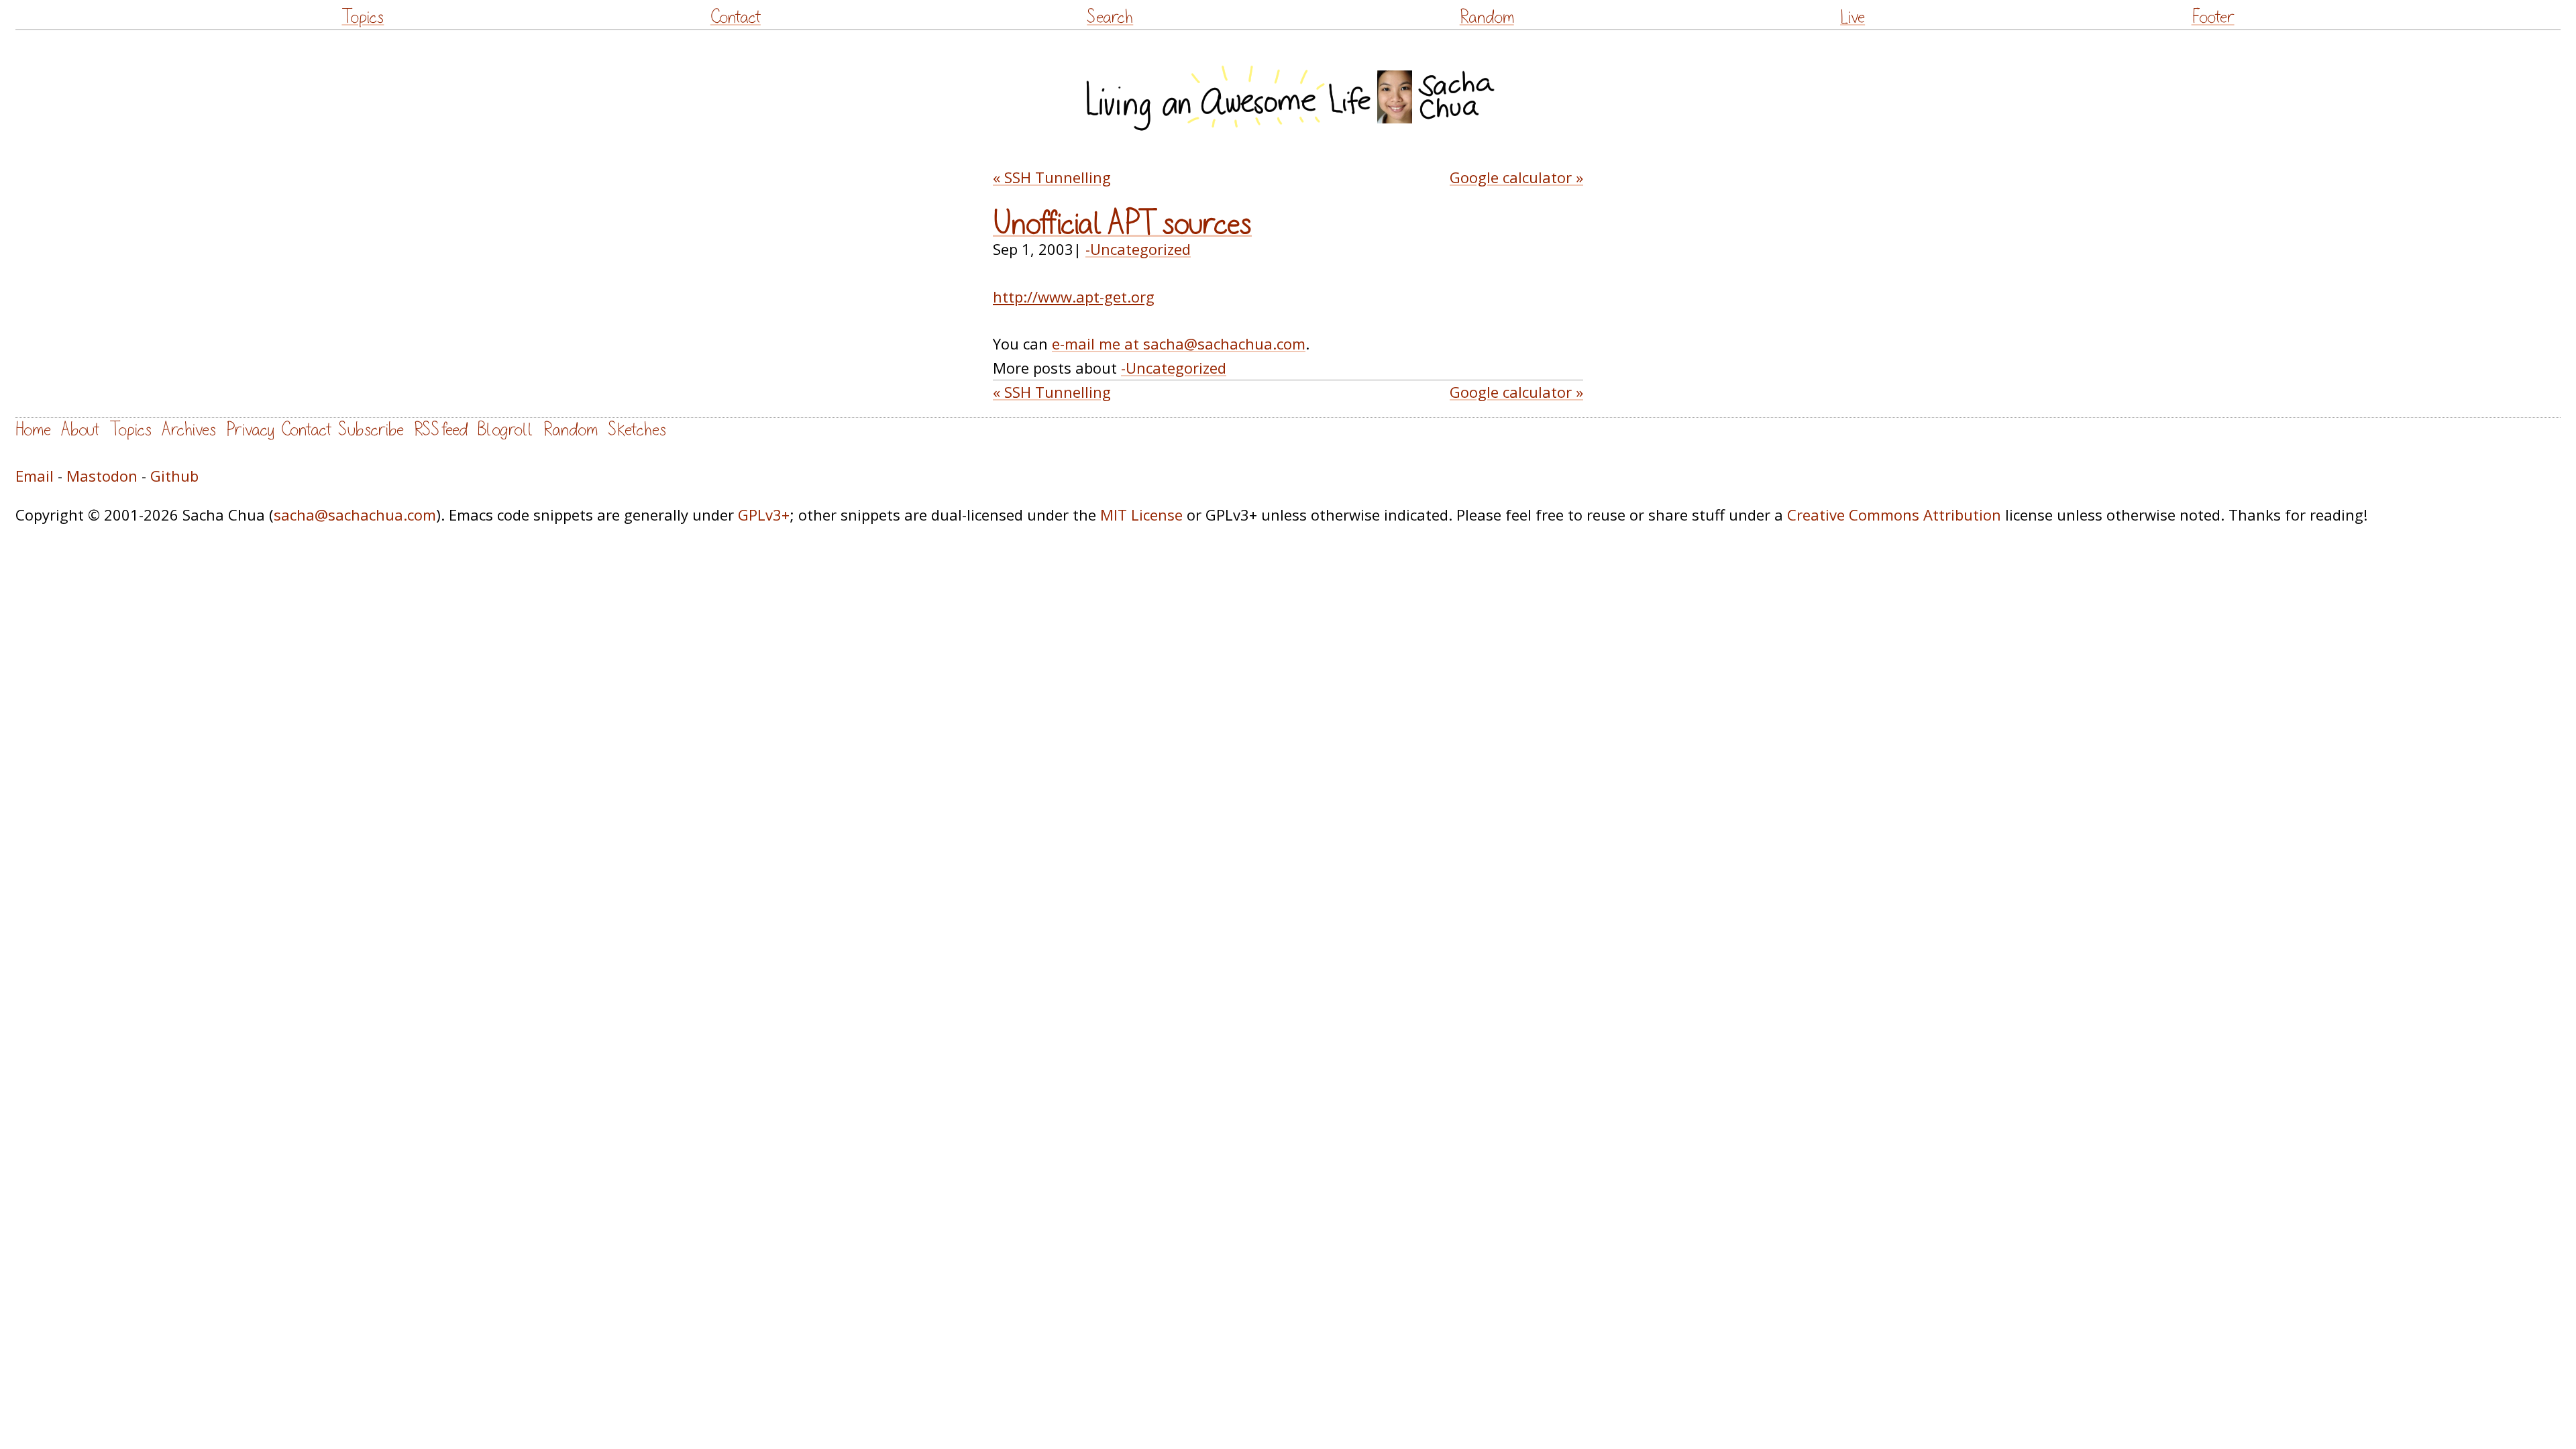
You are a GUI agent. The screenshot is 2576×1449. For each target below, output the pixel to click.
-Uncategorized (1138, 249)
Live (1853, 17)
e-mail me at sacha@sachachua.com (1179, 343)
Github (174, 476)
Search (1110, 17)
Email (35, 476)
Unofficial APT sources (1122, 224)
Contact (736, 17)
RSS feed (441, 430)
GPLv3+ (764, 515)
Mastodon (102, 476)
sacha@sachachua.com (355, 515)
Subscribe (371, 430)
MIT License (1141, 515)
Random (1487, 17)
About (80, 430)
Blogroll (505, 430)
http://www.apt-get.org (1074, 297)
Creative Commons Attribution (1894, 515)
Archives (189, 430)
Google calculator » (1516, 177)
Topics (363, 17)
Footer (2213, 17)
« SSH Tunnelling (1052, 177)
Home (33, 430)
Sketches (637, 430)
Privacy (250, 430)
